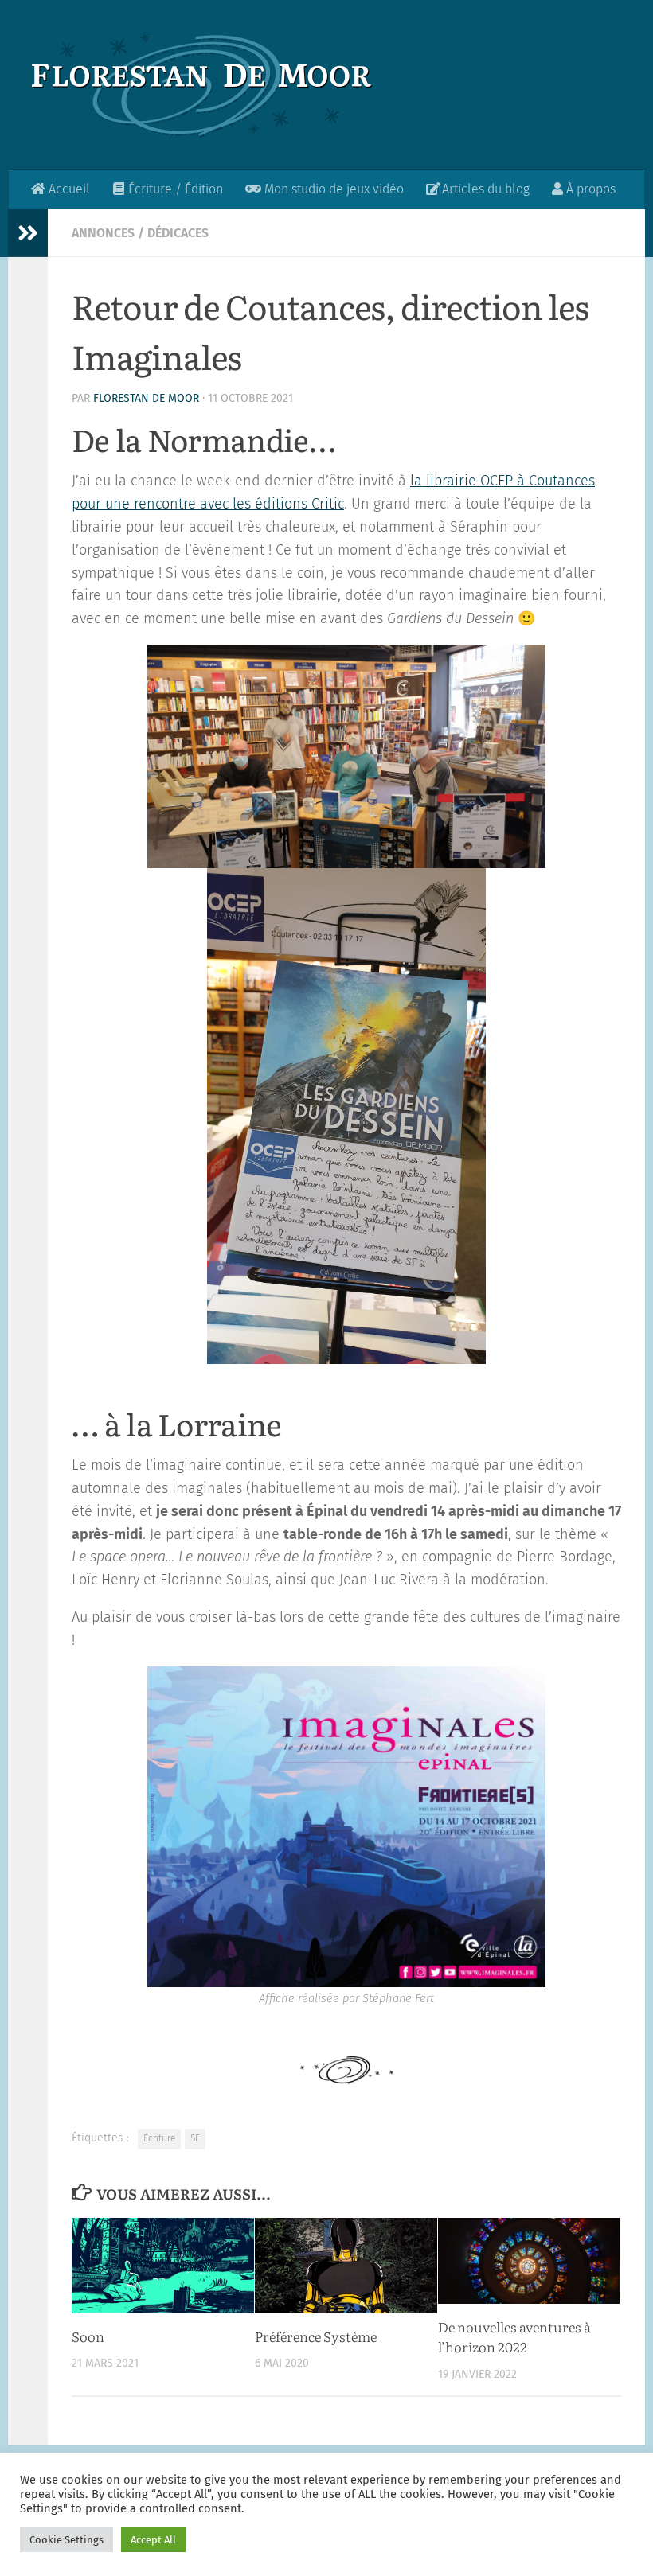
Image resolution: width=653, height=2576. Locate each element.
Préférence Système (316, 2336)
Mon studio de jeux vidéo (332, 189)
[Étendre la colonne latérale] (28, 233)
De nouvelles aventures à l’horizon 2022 (514, 2337)
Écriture (159, 2138)
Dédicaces (178, 233)
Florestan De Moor (146, 398)
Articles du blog (484, 189)
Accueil (68, 189)
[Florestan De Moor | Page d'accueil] (202, 85)
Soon (88, 2336)
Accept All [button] (153, 2540)
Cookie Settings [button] (66, 2540)
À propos (589, 189)
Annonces (103, 233)
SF (195, 2138)
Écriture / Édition (174, 189)
